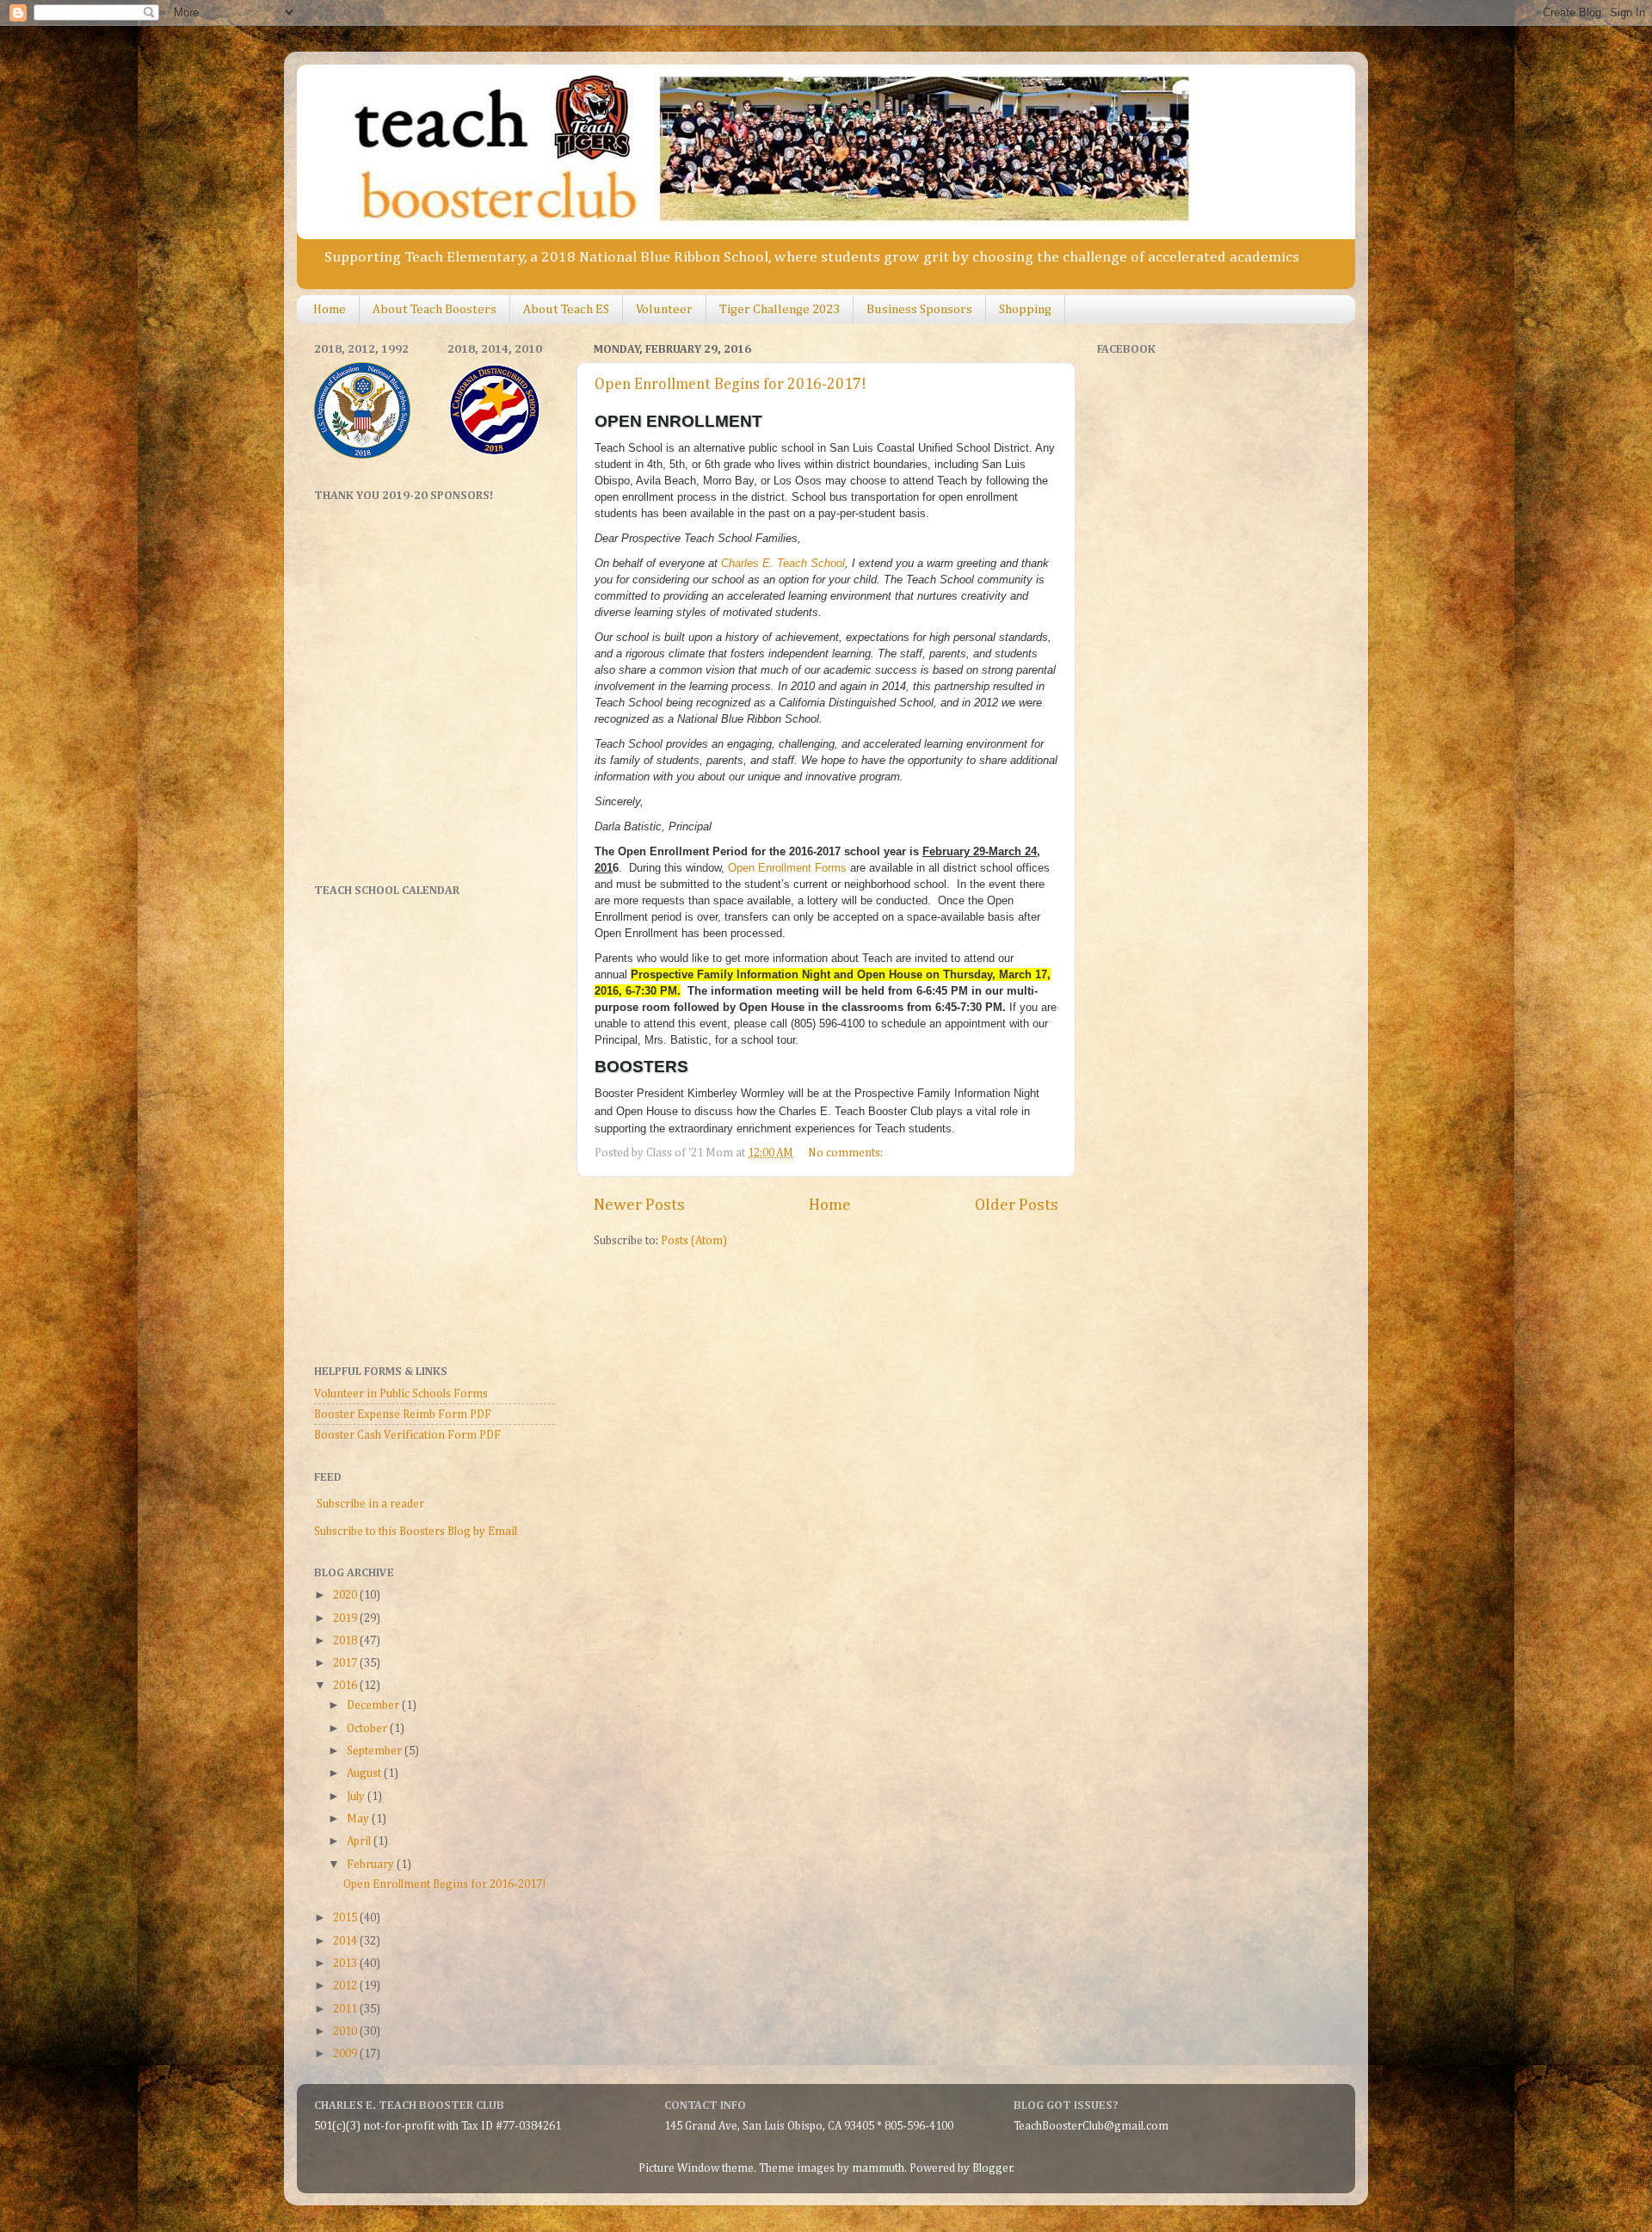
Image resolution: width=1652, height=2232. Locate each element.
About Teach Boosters (435, 309)
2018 (346, 1641)
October (368, 1729)
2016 (346, 1686)
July (357, 1797)
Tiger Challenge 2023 (780, 309)
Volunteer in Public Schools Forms (401, 1394)
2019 (346, 1619)
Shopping (1025, 309)
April (360, 1841)
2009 (346, 2054)
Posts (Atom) (694, 1241)
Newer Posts (639, 1205)
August (365, 1773)
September (376, 1751)
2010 (346, 2032)
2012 (346, 1986)
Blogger (992, 2168)
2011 (346, 2009)
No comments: (847, 1153)
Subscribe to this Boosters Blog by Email (416, 1532)
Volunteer (664, 309)
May (359, 1819)
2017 (346, 1663)
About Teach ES (566, 309)
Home (330, 309)
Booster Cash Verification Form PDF (407, 1435)
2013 (346, 1964)
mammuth (878, 2168)
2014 (346, 1941)
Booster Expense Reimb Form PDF (403, 1415)
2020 (346, 1595)
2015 (346, 1918)
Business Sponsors (919, 309)
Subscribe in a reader (370, 1504)
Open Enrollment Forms (787, 868)
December (374, 1705)
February (372, 1865)
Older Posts (1017, 1205)
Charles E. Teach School (783, 563)
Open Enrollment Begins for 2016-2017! (730, 385)
